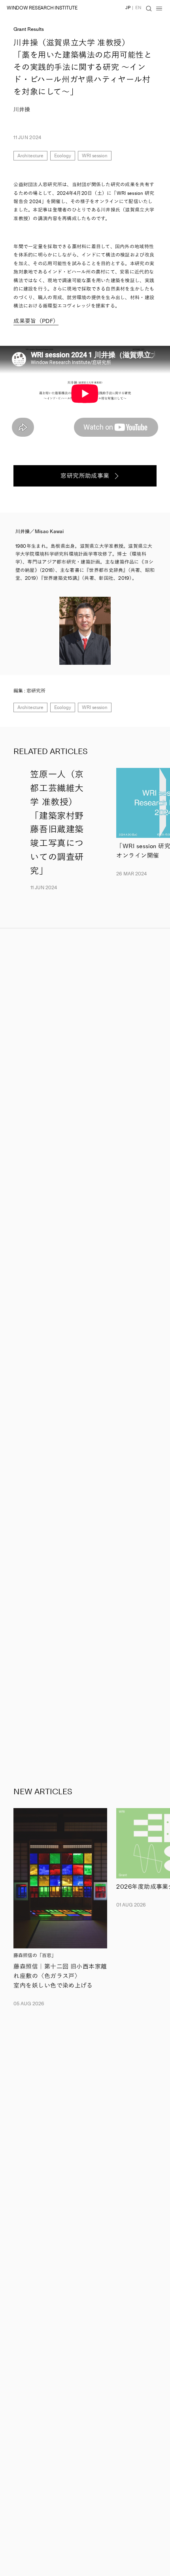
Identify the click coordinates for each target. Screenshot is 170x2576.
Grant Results (29, 29)
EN (138, 8)
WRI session (95, 156)
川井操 (22, 110)
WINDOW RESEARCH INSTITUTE (42, 8)
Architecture (30, 156)
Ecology (63, 156)
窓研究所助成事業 (85, 476)
